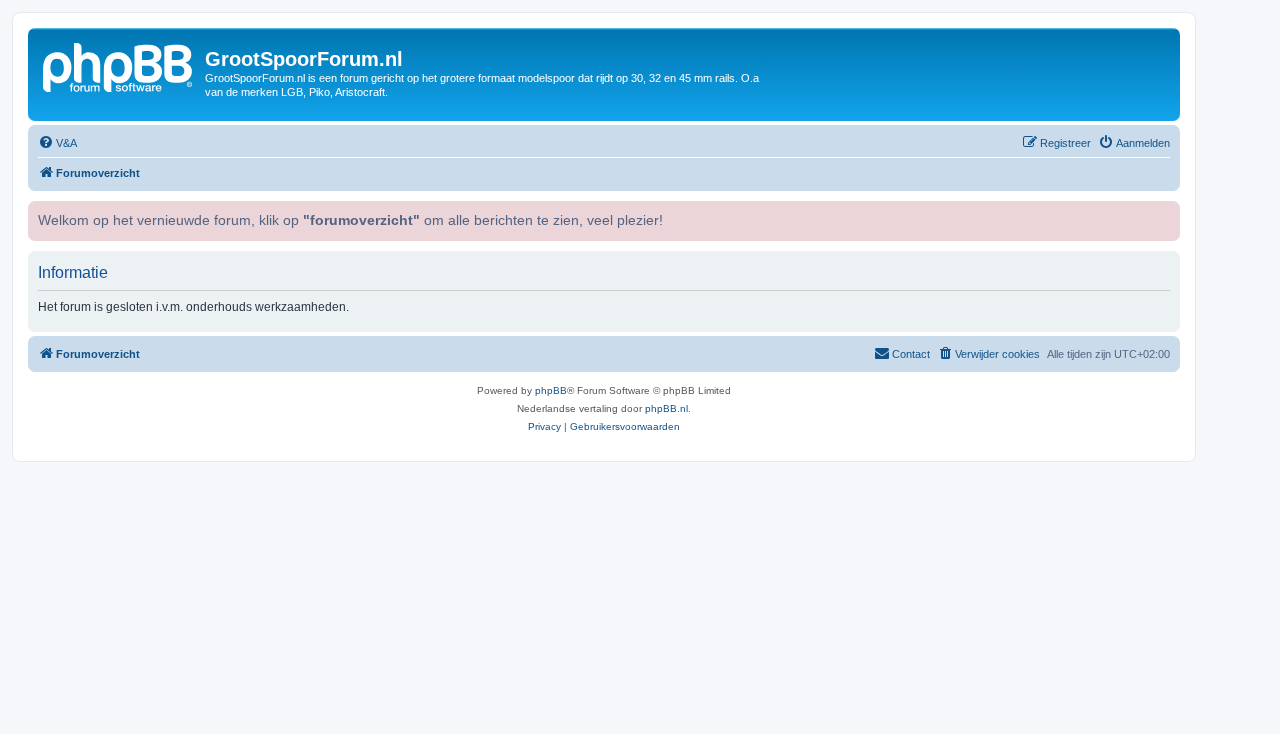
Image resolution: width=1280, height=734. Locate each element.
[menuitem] (57, 143)
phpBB (551, 390)
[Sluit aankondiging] (1163, 214)
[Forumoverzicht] (119, 65)
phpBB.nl (666, 408)
